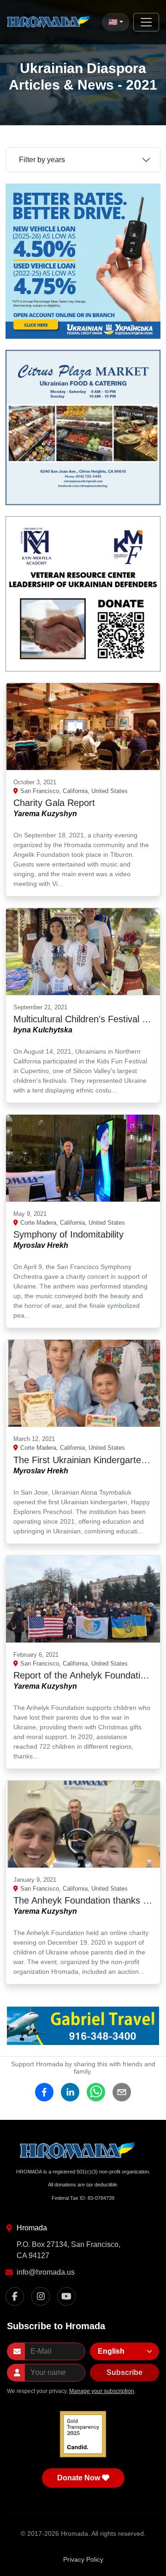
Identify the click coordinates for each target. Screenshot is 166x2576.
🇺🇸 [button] (113, 22)
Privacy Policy (83, 2559)
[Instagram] (41, 2296)
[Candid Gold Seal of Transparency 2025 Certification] (83, 2434)
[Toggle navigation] (146, 22)
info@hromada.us (46, 2272)
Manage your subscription (102, 2391)
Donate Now (79, 2478)
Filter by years (42, 160)
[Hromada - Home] (51, 22)
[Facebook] (15, 2296)
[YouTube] (66, 2296)
